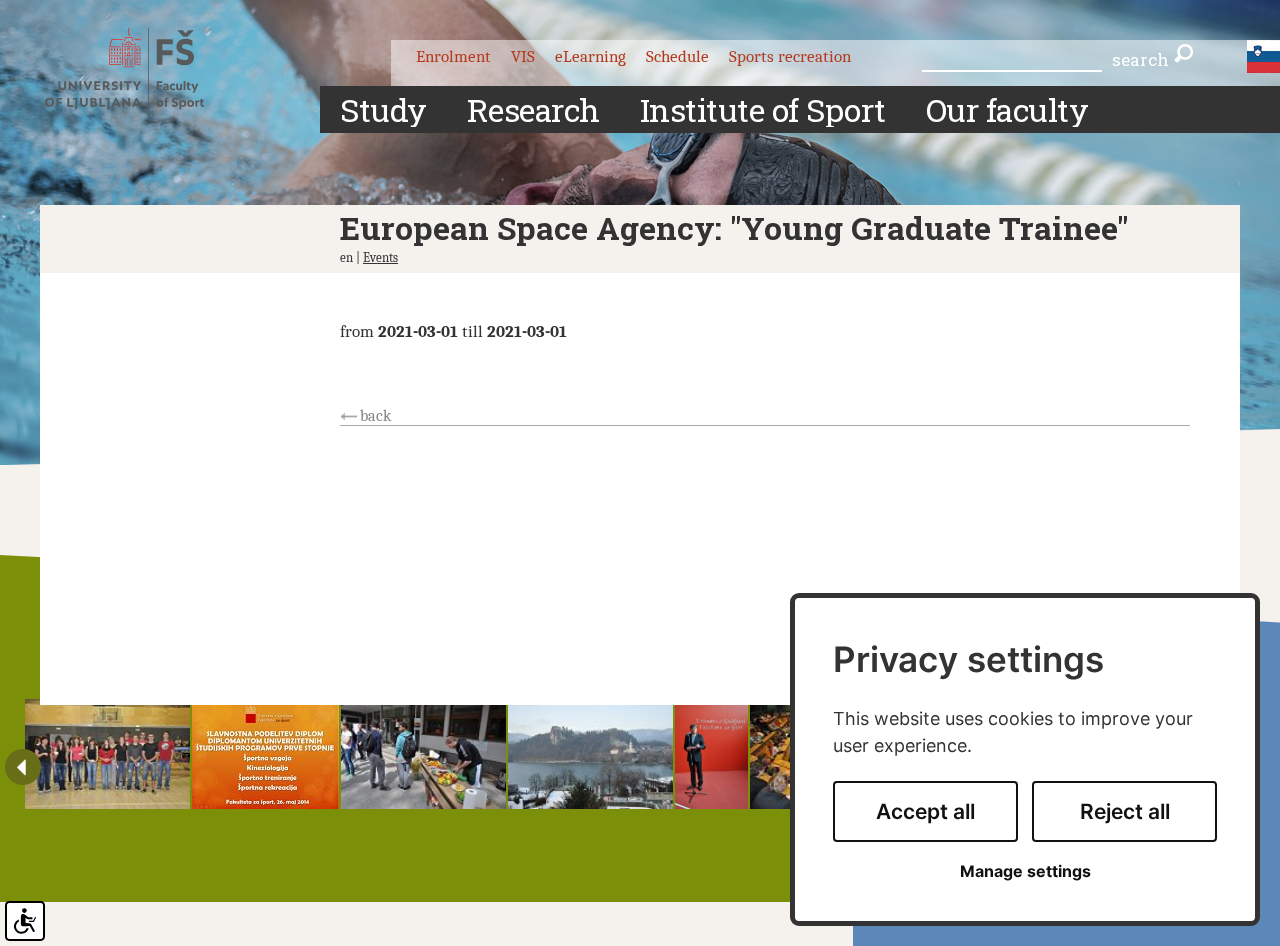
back (375, 416)
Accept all (925, 811)
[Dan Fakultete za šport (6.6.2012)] (107, 754)
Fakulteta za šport (142, 73)
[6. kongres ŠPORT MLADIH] (590, 754)
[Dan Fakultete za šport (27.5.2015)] (423, 754)
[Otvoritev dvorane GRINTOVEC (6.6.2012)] (711, 754)
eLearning (590, 56)
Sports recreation (790, 56)
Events (380, 257)
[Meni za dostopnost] (25, 921)
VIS (523, 56)
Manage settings (1025, 871)
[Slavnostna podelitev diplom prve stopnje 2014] (265, 754)
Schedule (677, 56)
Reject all (1125, 811)
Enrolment (453, 56)
